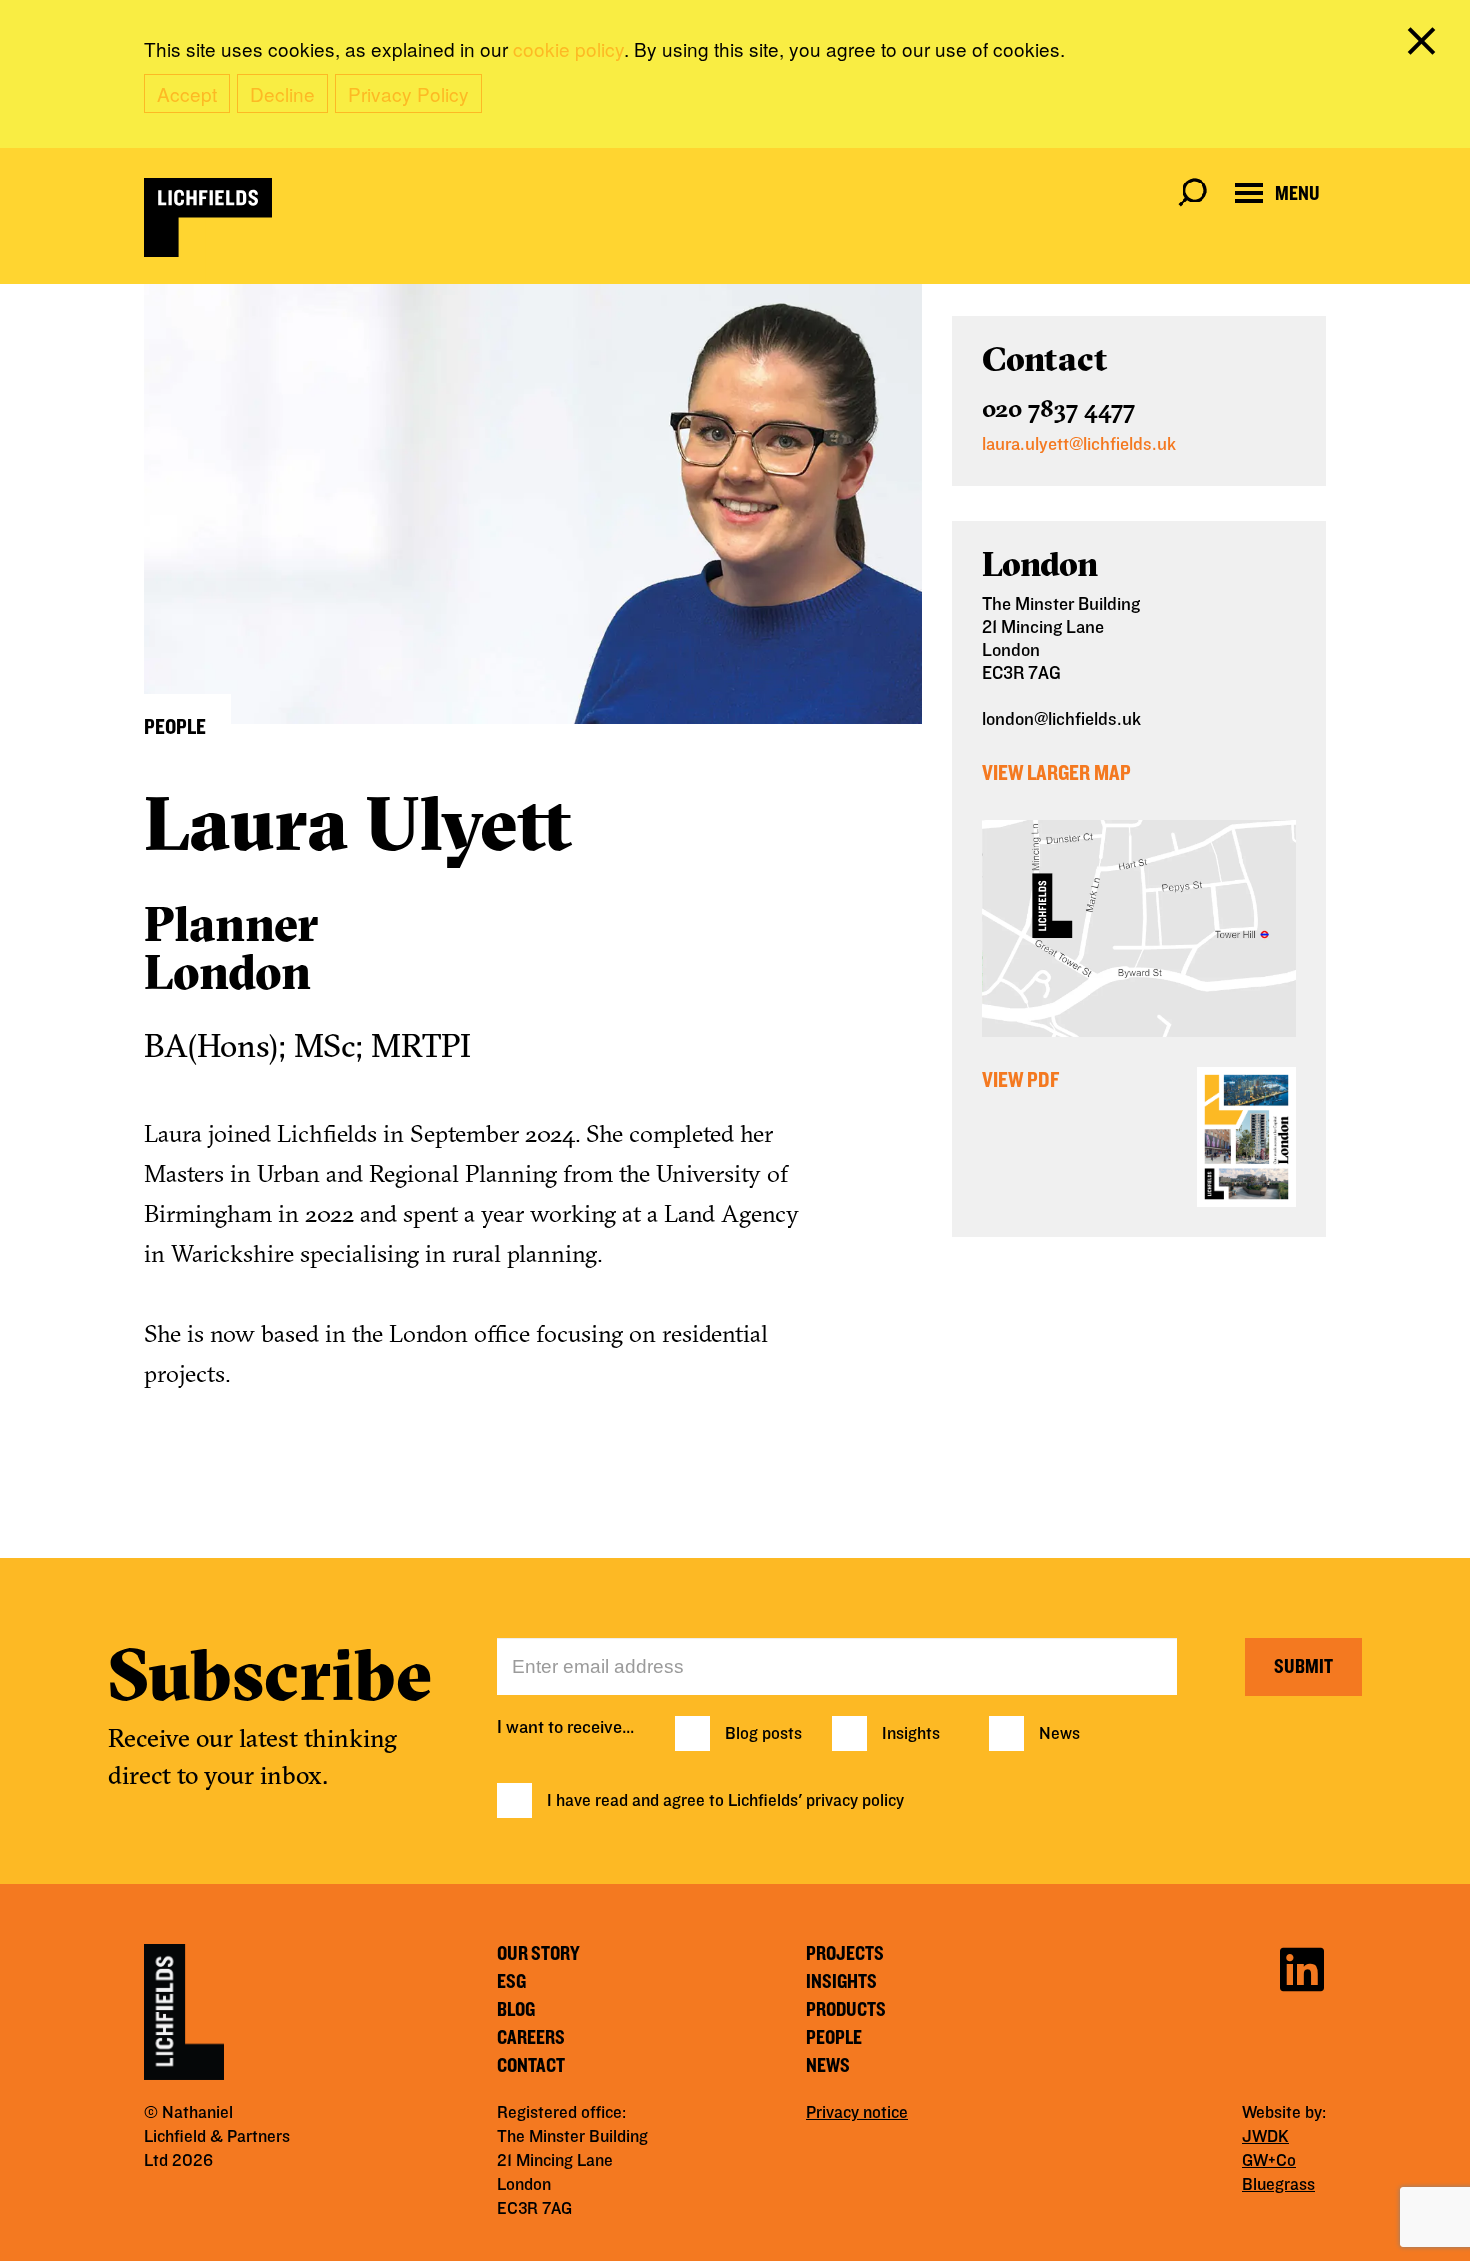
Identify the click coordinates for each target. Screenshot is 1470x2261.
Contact (531, 2066)
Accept (187, 93)
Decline (282, 93)
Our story (538, 1954)
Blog (516, 2010)
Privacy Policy (408, 93)
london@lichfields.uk (1061, 719)
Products (846, 2010)
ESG (511, 1982)
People (834, 2038)
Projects (845, 1954)
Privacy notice (857, 2113)
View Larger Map (1056, 773)
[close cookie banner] (1425, 45)
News (1059, 1734)
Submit (1303, 1667)
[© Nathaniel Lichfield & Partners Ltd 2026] (208, 217)
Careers (531, 2038)
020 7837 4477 (1058, 408)
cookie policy (568, 48)
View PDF (1020, 1080)
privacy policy (855, 1801)
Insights (911, 1734)
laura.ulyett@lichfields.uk (1079, 444)
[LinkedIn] (1302, 1966)
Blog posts (763, 1734)
